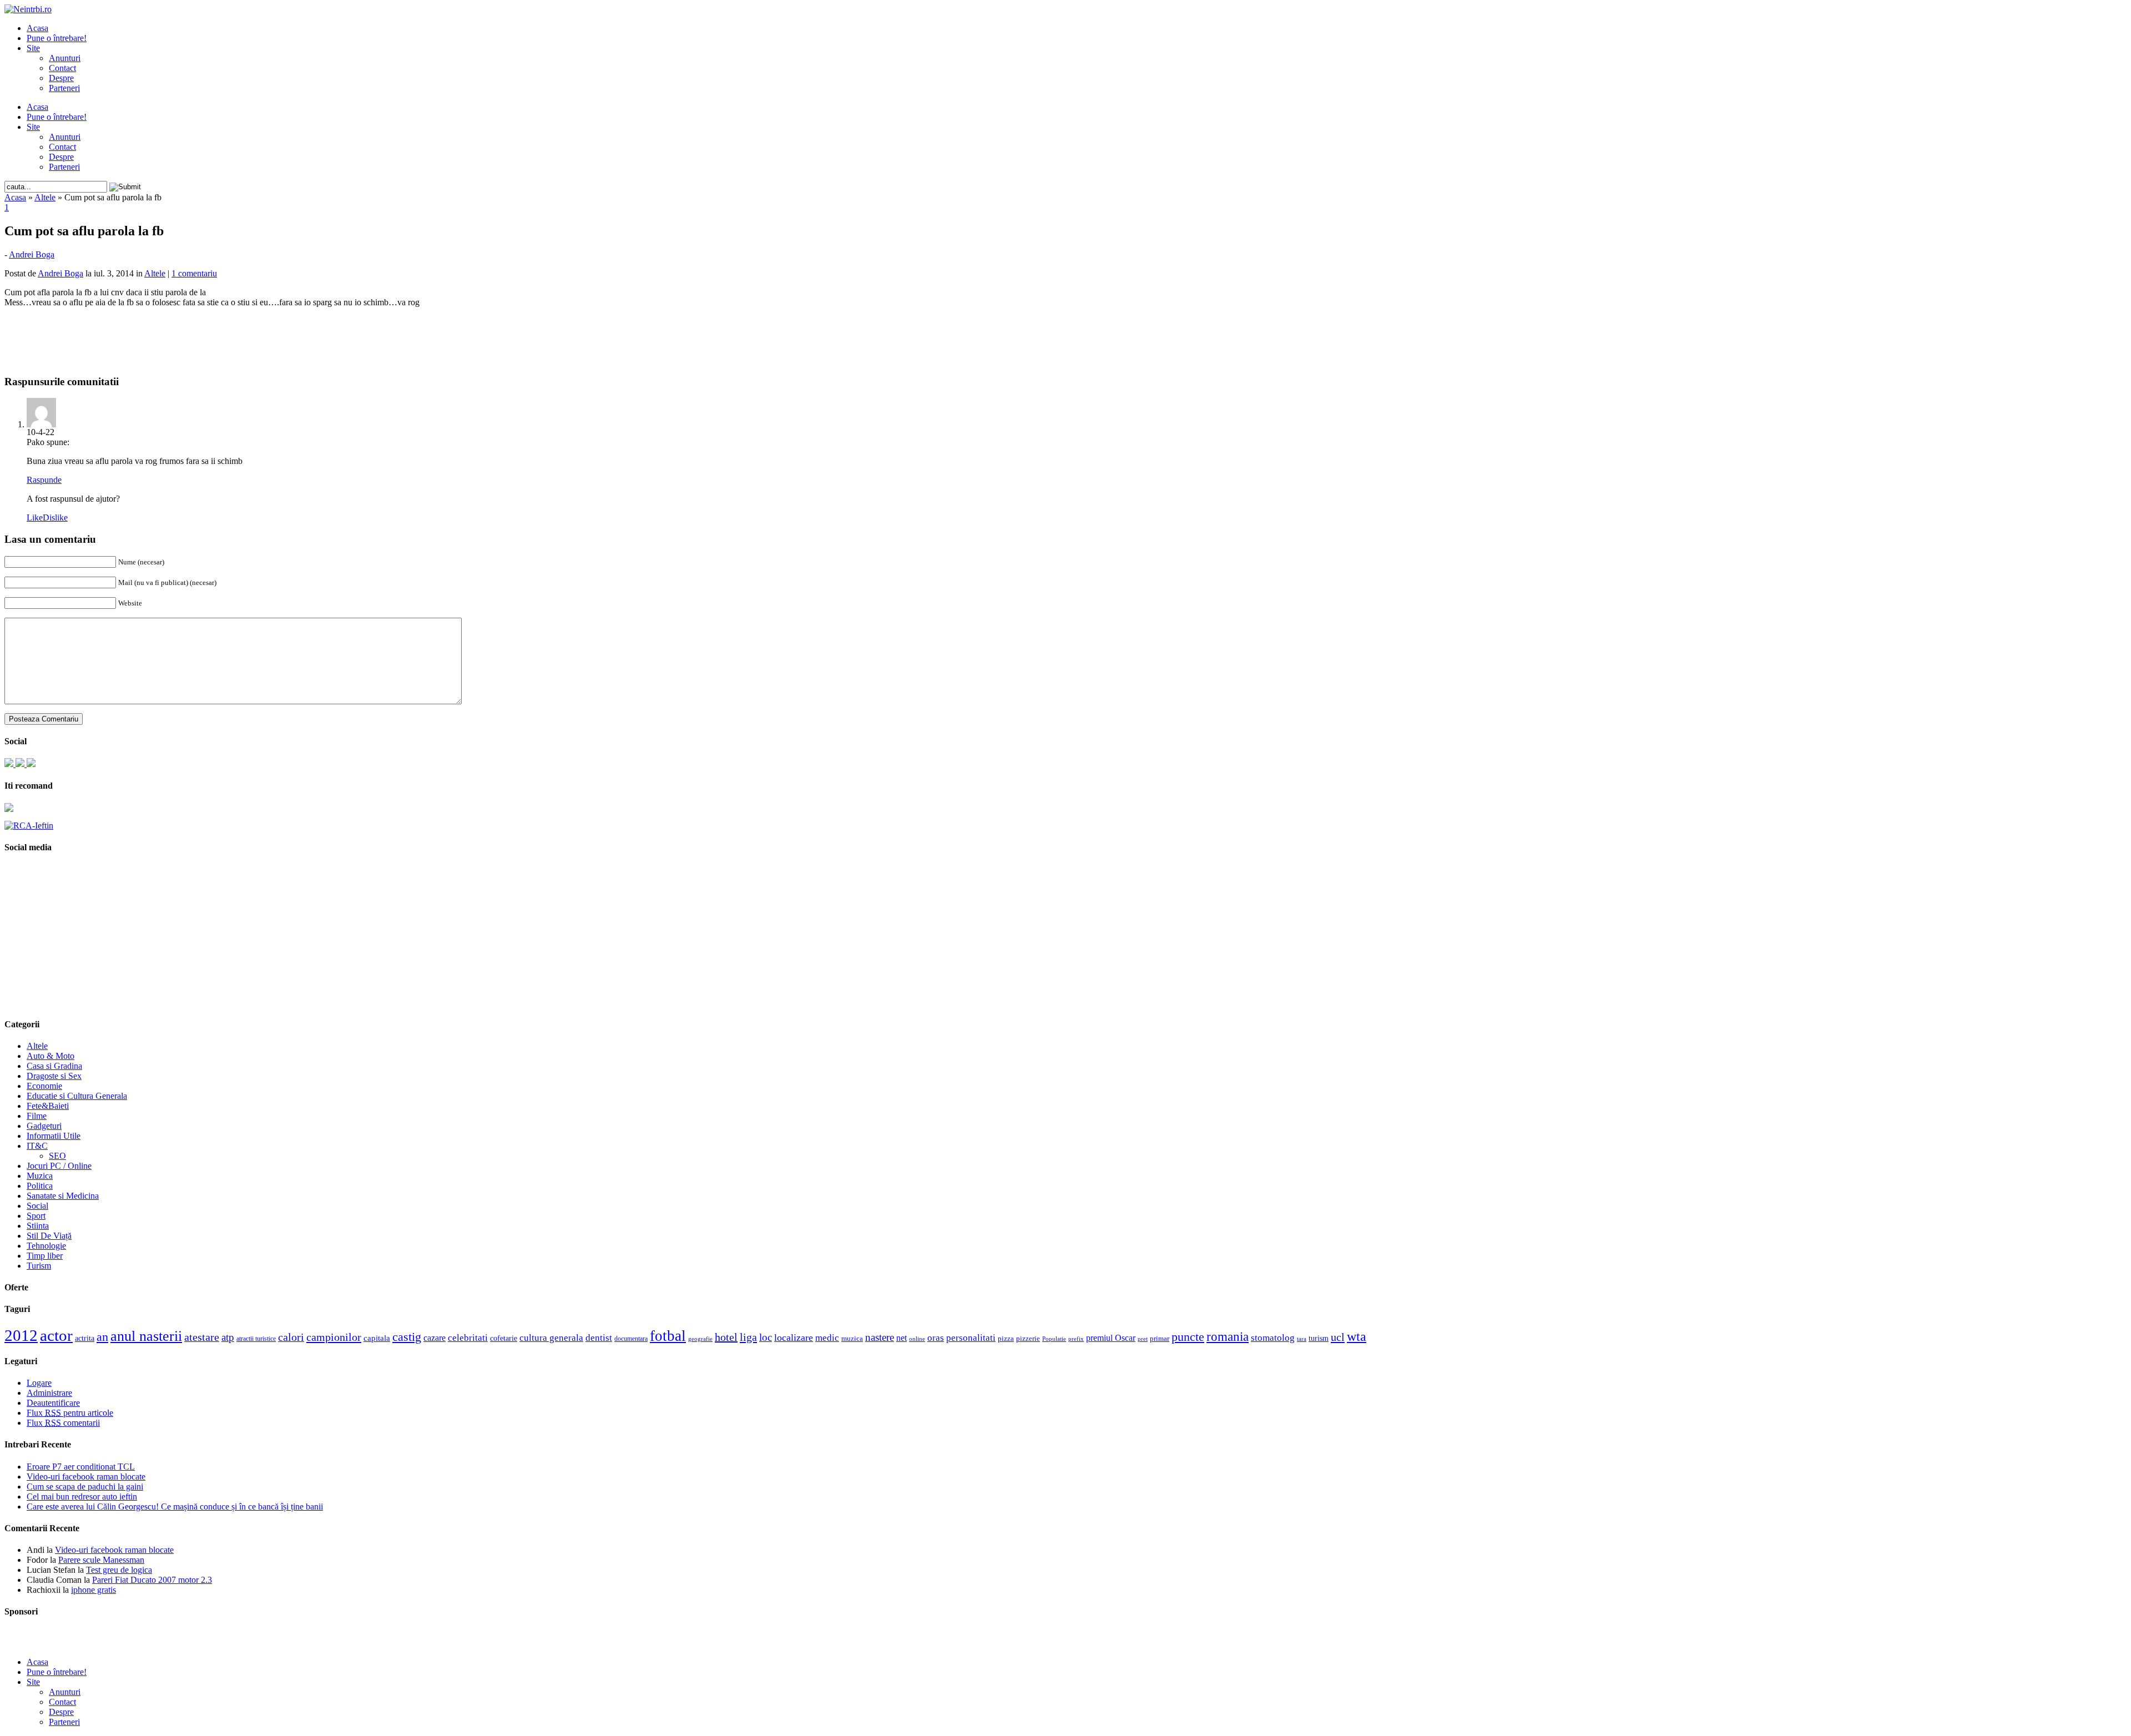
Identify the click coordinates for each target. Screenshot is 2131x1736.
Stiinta (38, 1226)
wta (1357, 1336)
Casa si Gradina (54, 1066)
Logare (39, 1383)
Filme (37, 1116)
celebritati (468, 1338)
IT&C (37, 1146)
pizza (1006, 1338)
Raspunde (44, 480)
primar (1160, 1339)
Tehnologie (46, 1246)
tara (1302, 1339)
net (902, 1338)
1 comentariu (194, 273)
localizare (794, 1338)
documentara (631, 1339)
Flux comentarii (63, 1423)
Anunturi (65, 58)
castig (407, 1337)
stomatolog (1273, 1338)
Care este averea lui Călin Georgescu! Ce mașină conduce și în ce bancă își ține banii (175, 1507)
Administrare (49, 1393)
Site (33, 48)
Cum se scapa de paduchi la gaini (85, 1487)
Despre (61, 78)
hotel (726, 1337)
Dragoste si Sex (54, 1076)
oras (936, 1338)
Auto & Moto (51, 1056)
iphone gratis (94, 1590)
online (917, 1339)
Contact (62, 68)
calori (291, 1337)
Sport (36, 1216)
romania (1228, 1337)
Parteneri (64, 88)
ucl (1338, 1337)
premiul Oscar (1111, 1338)
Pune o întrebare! (57, 38)
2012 (21, 1335)
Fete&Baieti (48, 1106)
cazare (435, 1338)
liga (748, 1337)
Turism (39, 1266)
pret (1143, 1339)
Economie (44, 1086)
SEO (57, 1156)
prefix (1076, 1339)
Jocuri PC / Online (59, 1166)
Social (37, 1206)
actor (56, 1335)
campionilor (334, 1337)
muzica (852, 1339)
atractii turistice (256, 1339)
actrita (85, 1338)
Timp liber (45, 1256)
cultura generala (551, 1338)
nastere (880, 1337)
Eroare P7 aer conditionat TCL (81, 1467)
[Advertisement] (1065, 333)
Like (35, 518)
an (102, 1337)
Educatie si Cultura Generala (77, 1096)
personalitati (971, 1338)
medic (827, 1338)
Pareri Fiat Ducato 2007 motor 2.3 (152, 1580)
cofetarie (504, 1338)
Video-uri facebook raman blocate (86, 1477)
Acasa (37, 28)
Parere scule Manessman (101, 1560)
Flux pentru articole (70, 1413)
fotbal (668, 1336)
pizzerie (1028, 1338)
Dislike (55, 518)
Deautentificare (53, 1403)
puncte (1188, 1337)
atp (228, 1337)
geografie (700, 1339)
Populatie (1054, 1339)
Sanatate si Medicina (63, 1196)
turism (1319, 1338)
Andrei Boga (32, 254)
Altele (45, 197)
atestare (202, 1337)
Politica (40, 1186)
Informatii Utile (54, 1136)
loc (766, 1337)
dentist (599, 1338)
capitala (377, 1338)
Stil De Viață (49, 1236)
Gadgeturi (44, 1126)
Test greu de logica (119, 1570)
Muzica (40, 1176)
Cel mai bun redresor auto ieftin (82, 1497)
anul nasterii (146, 1336)
